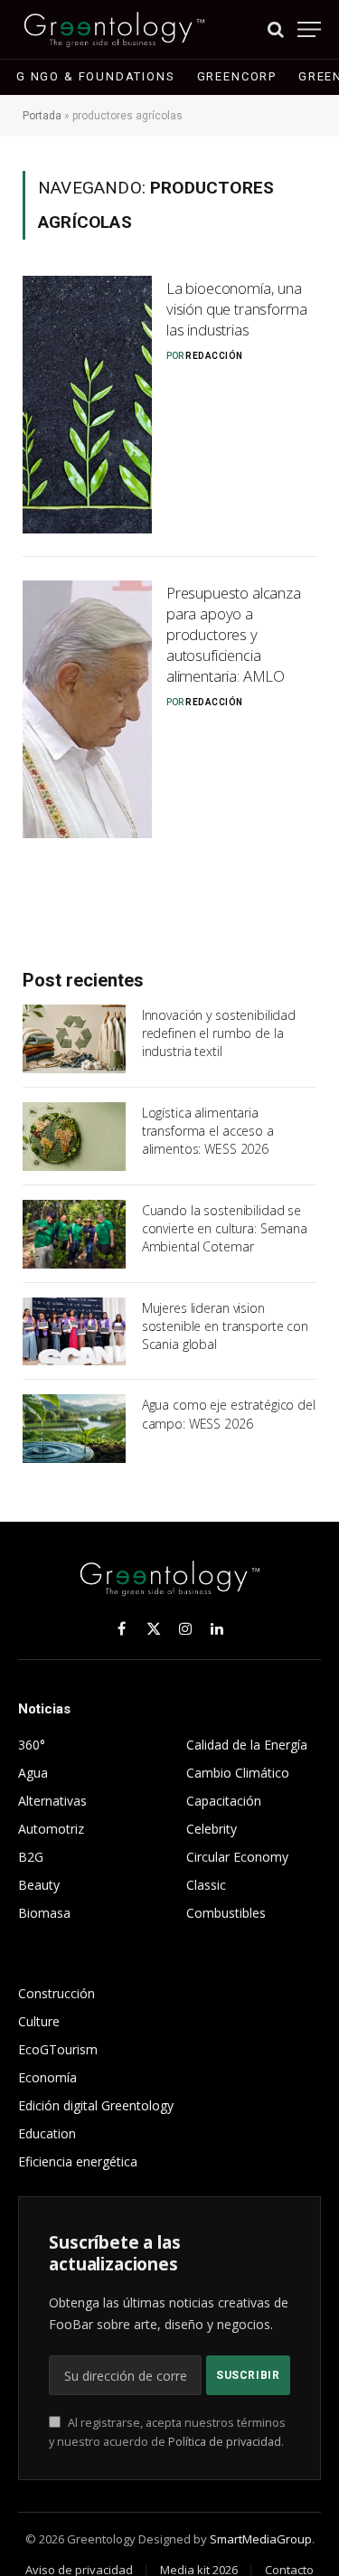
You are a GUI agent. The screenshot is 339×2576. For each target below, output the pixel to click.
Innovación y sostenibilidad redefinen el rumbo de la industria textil (219, 1033)
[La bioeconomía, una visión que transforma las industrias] (87, 405)
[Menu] (309, 29)
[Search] (276, 29)
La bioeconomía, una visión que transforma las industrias (236, 309)
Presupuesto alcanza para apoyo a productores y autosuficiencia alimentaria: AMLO (234, 634)
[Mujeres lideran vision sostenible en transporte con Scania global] (74, 1332)
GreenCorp (237, 76)
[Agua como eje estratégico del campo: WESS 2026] (74, 1429)
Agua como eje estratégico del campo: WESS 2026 (229, 1414)
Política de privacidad (225, 2442)
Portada (42, 116)
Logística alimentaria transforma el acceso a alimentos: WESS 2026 (208, 1131)
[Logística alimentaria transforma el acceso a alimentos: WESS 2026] (74, 1137)
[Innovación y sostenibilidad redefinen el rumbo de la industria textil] (74, 1039)
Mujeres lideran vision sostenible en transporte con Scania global (225, 1326)
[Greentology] (114, 29)
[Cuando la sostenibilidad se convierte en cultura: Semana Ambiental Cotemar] (74, 1234)
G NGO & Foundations (96, 76)
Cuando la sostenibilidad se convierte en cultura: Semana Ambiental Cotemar (225, 1228)
